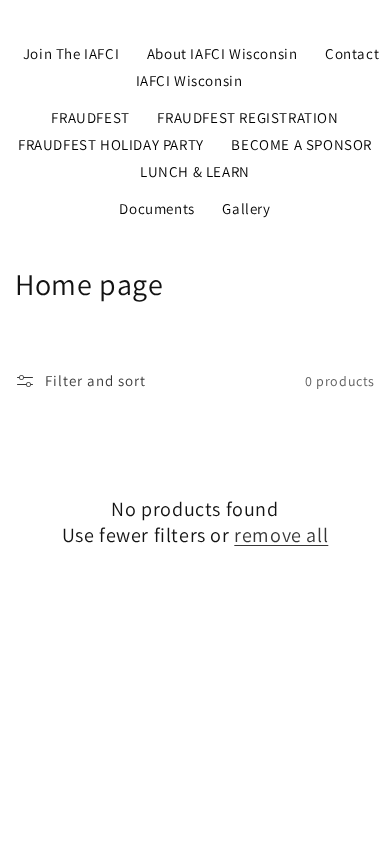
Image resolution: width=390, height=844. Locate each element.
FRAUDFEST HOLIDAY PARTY (111, 144)
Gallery (246, 208)
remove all (281, 535)
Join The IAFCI (71, 53)
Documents (156, 208)
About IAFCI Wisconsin (222, 53)
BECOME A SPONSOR (301, 144)
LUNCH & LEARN (195, 171)
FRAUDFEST (90, 117)
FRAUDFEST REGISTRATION (247, 117)
